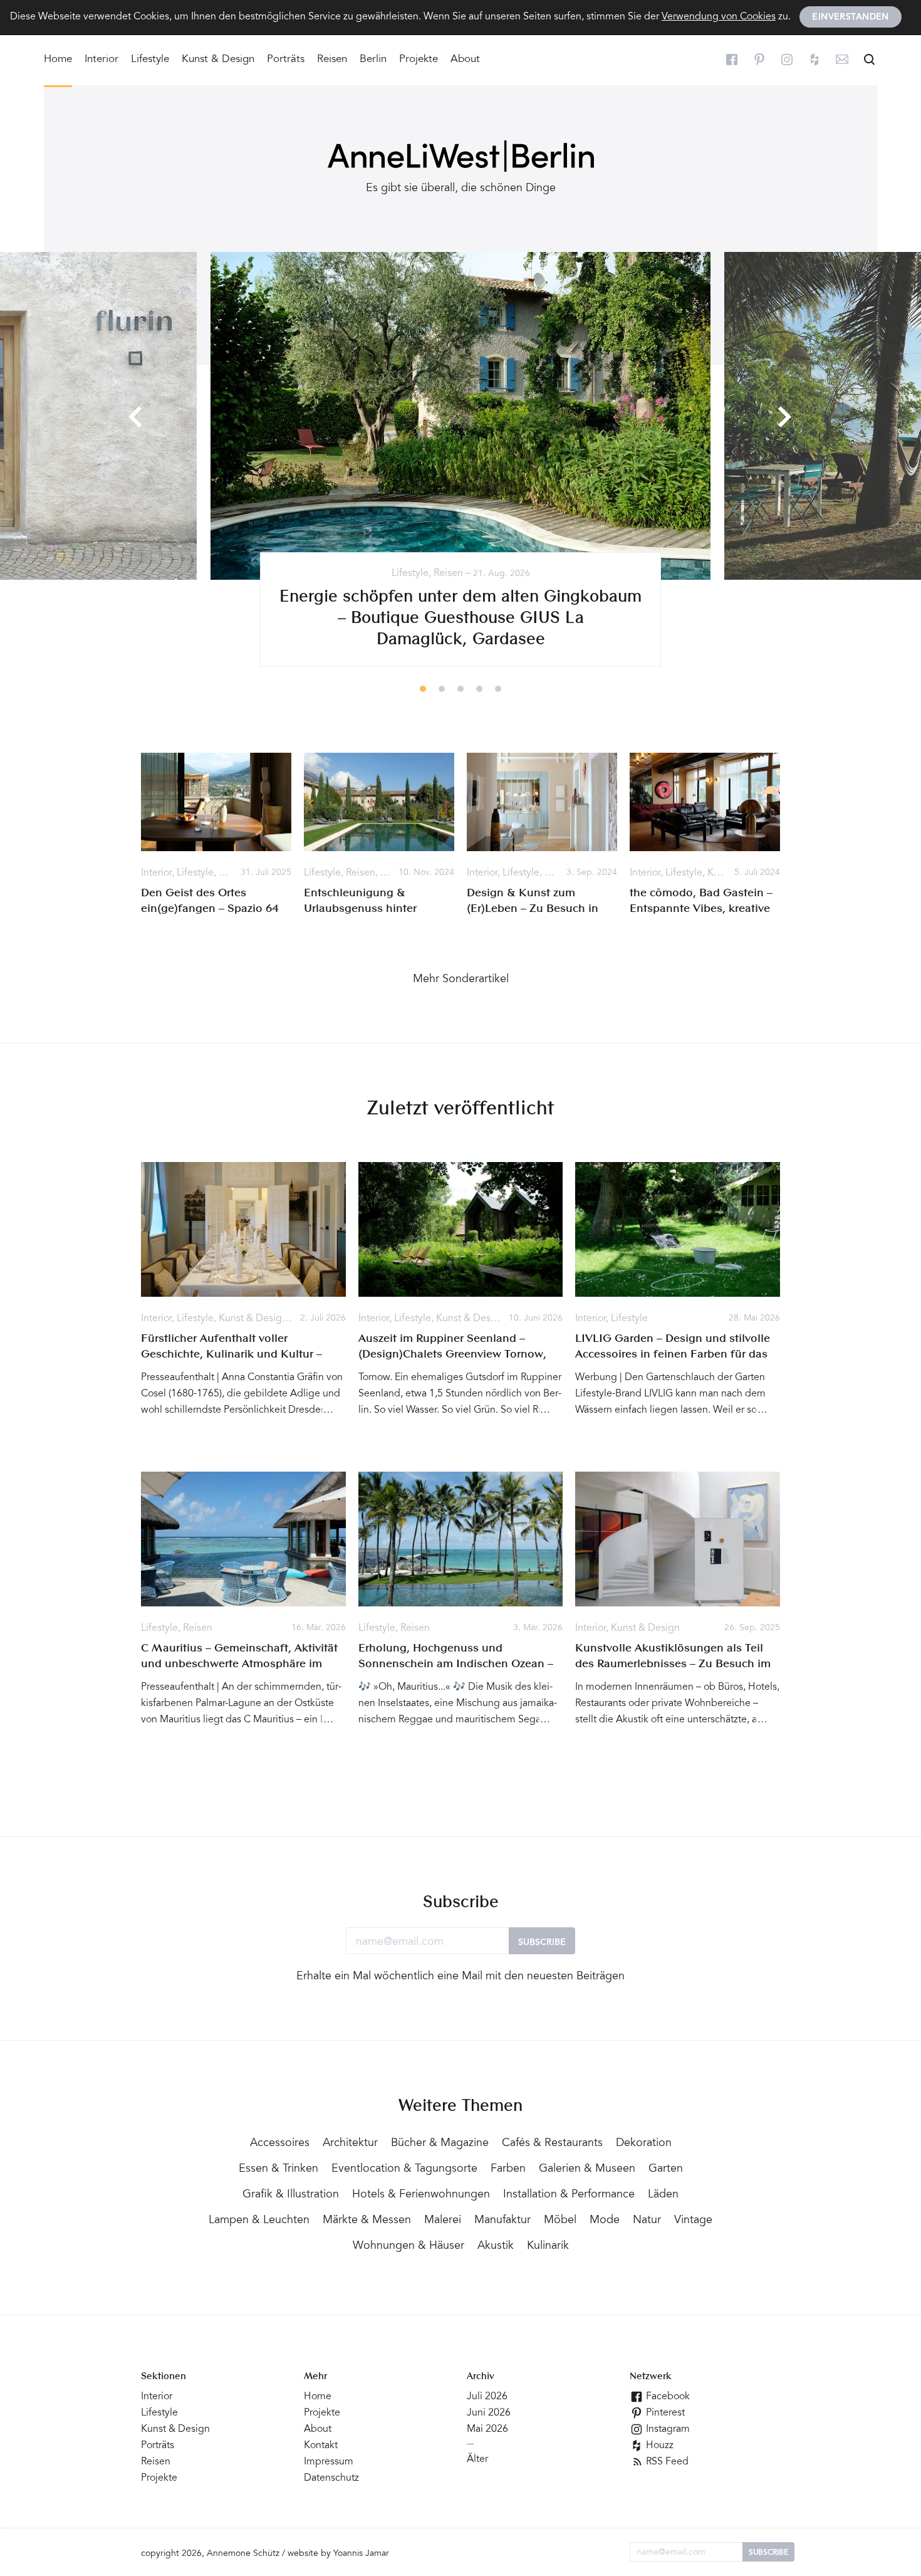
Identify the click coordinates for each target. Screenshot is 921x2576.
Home (58, 60)
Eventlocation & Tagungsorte (404, 2169)
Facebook (667, 2397)
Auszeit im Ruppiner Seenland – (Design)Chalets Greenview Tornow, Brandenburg (452, 1354)
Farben (508, 2169)
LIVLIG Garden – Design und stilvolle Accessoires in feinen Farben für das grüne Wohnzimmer (673, 1354)
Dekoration (644, 2144)
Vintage (693, 2221)
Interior (101, 60)
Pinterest (664, 2413)
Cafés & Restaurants (552, 2144)
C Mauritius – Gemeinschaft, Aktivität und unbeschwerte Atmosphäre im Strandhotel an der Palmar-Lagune (239, 1664)
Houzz (658, 2446)
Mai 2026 (487, 2429)
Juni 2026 (489, 2413)
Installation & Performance (569, 2195)
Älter (477, 2459)
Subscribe (542, 1943)
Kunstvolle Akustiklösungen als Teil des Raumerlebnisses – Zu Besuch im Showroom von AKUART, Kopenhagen (676, 1664)
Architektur (350, 2144)
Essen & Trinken (278, 2169)
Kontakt (321, 2446)
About (465, 60)
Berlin (373, 60)
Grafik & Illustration (291, 2195)
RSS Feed (666, 2462)
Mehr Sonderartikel (461, 980)
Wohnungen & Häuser (408, 2246)
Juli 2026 (487, 2397)
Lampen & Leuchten (259, 2221)
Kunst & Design (218, 60)
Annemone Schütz (243, 2554)
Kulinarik (548, 2246)
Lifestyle (150, 60)
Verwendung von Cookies (719, 17)
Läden (663, 2195)
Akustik (496, 2246)
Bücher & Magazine (440, 2144)
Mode (605, 2221)
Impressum (329, 2462)
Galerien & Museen (587, 2169)
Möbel (560, 2221)
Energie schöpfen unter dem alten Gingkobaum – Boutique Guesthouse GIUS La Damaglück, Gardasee (460, 619)
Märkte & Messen (367, 2221)
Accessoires (280, 2144)
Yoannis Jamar (361, 2554)
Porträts (286, 60)
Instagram (667, 2429)
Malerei (443, 2221)
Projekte (419, 60)
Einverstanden (850, 18)
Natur (647, 2221)
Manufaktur (502, 2221)
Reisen (332, 60)
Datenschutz (331, 2478)
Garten (666, 2169)
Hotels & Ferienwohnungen (421, 2195)
